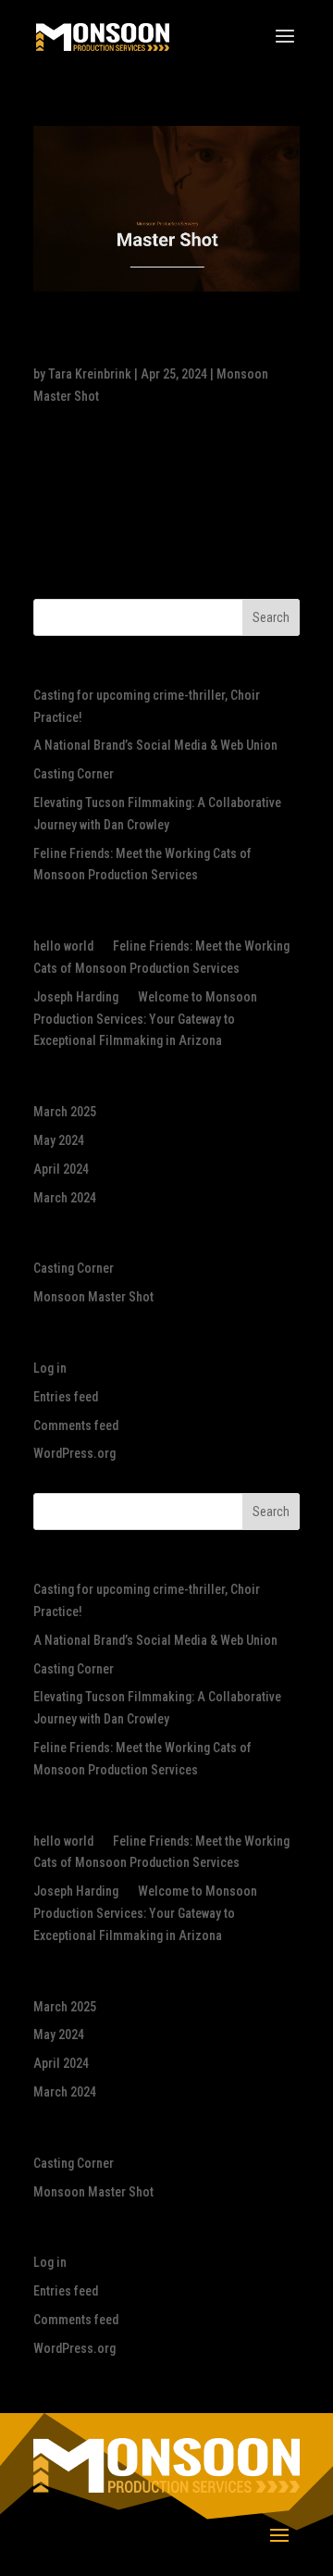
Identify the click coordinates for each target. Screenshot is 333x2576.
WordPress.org (74, 1453)
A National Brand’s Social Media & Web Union (155, 745)
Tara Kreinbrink (90, 374)
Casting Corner (74, 774)
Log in (50, 1368)
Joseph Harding (76, 997)
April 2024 (61, 1169)
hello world (63, 946)
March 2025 (65, 1112)
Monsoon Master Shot (93, 1297)
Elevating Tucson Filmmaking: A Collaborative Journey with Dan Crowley (141, 341)
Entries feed (66, 1397)
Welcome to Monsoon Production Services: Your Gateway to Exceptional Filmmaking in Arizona (145, 1019)
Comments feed (76, 1425)
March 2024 (65, 1198)
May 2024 (59, 1140)
